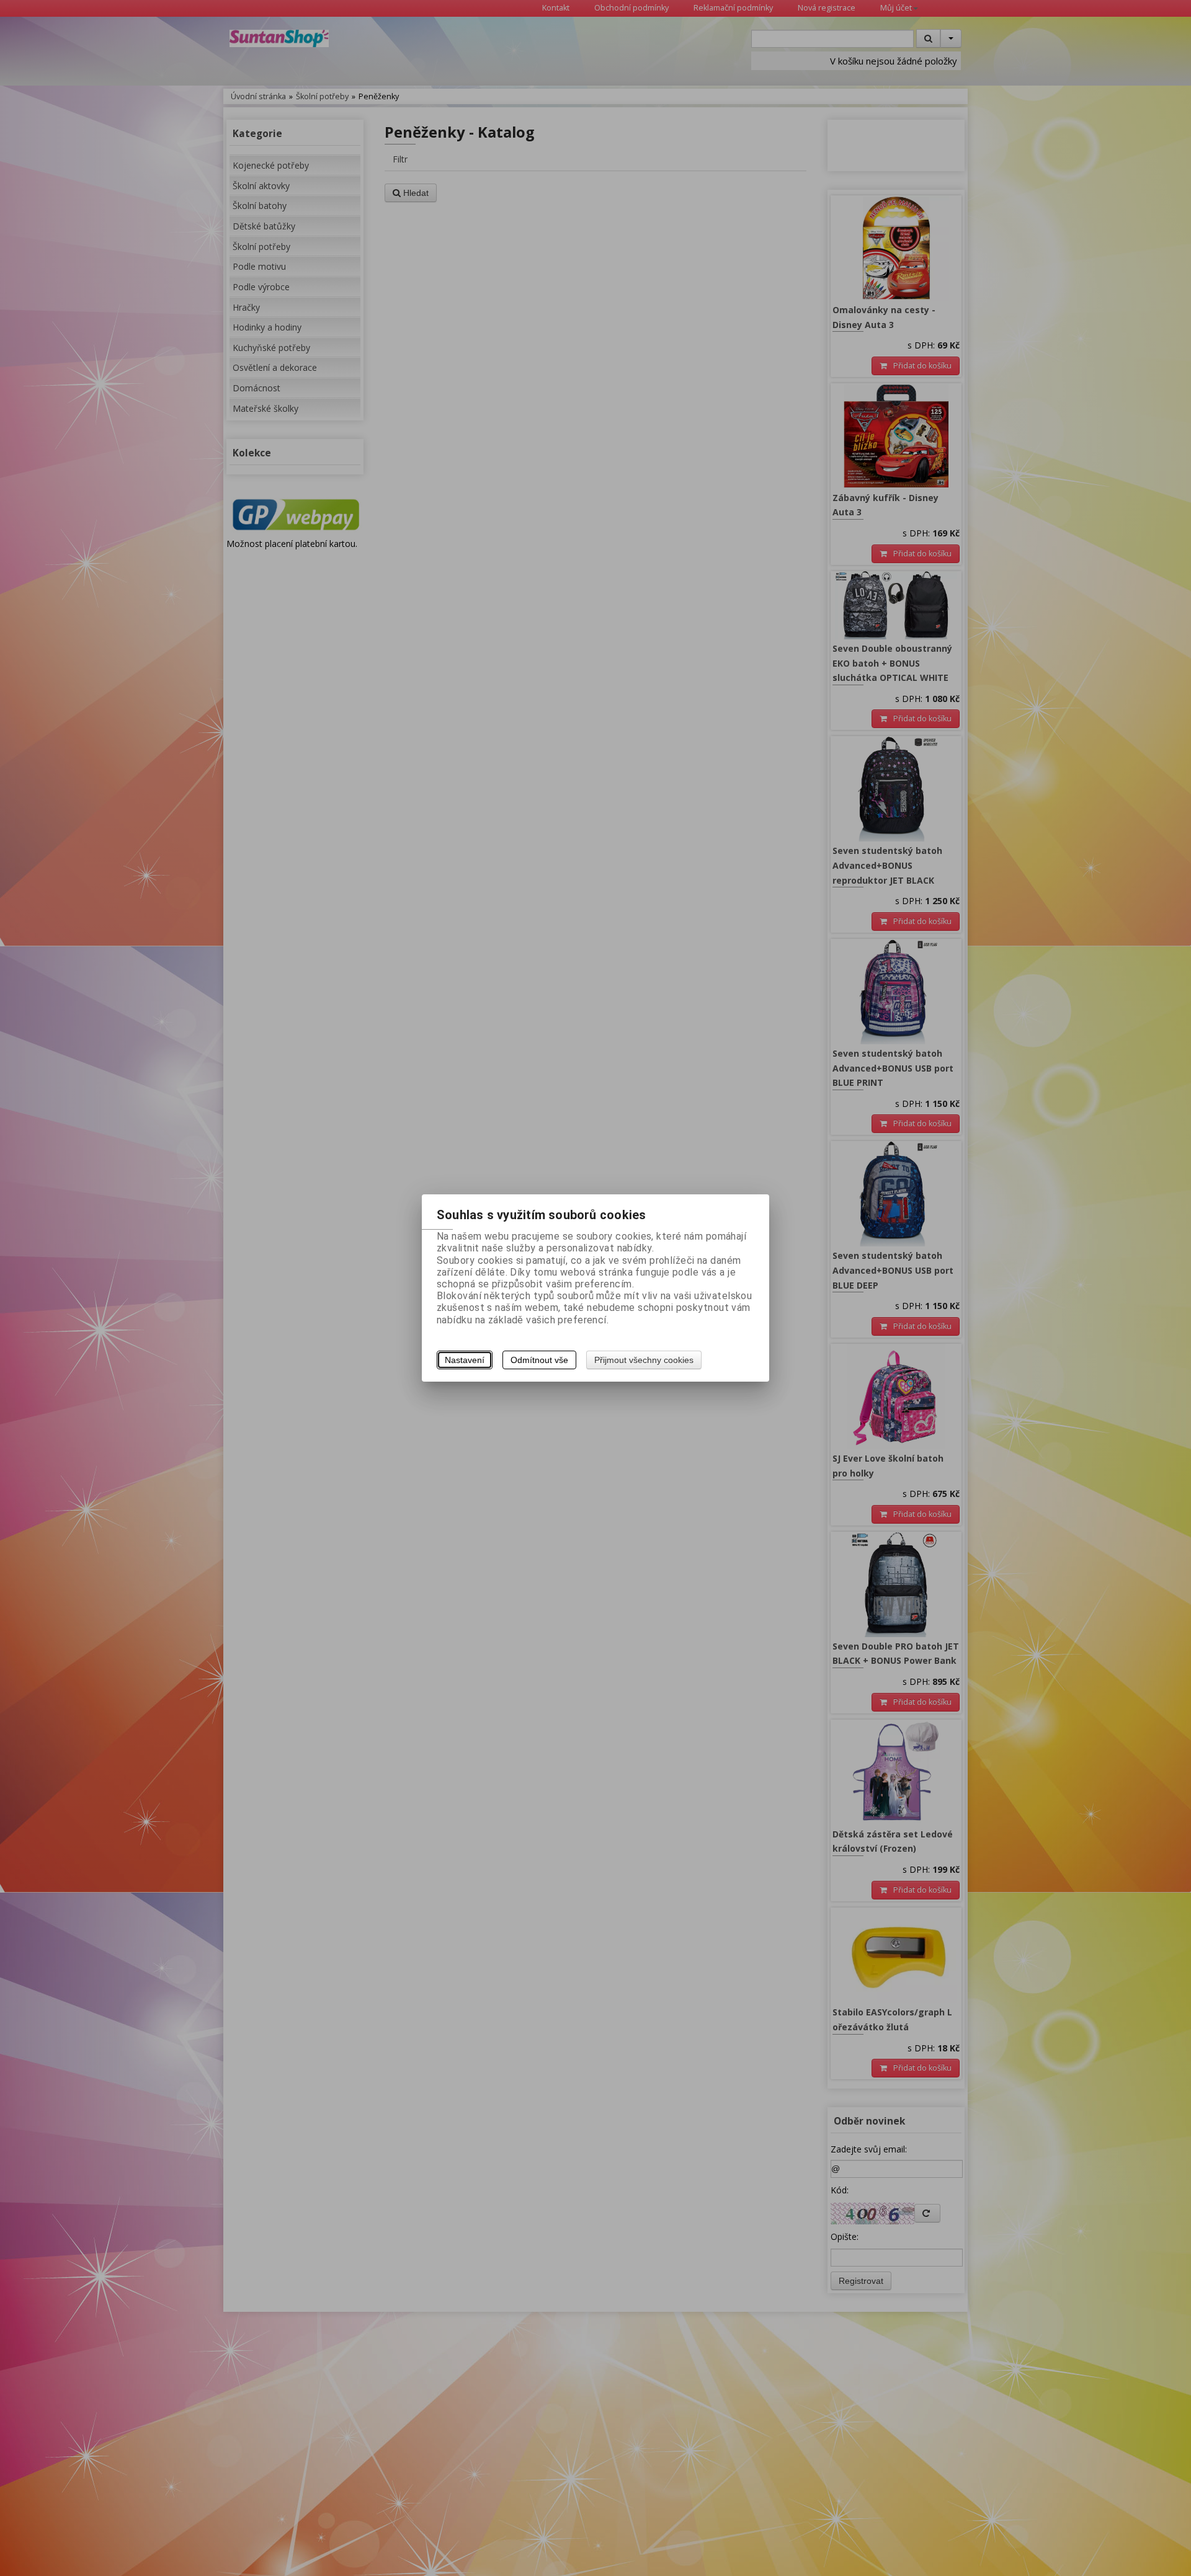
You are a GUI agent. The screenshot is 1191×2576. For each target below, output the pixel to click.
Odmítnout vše (539, 1360)
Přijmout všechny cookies (644, 1360)
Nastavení (465, 1360)
